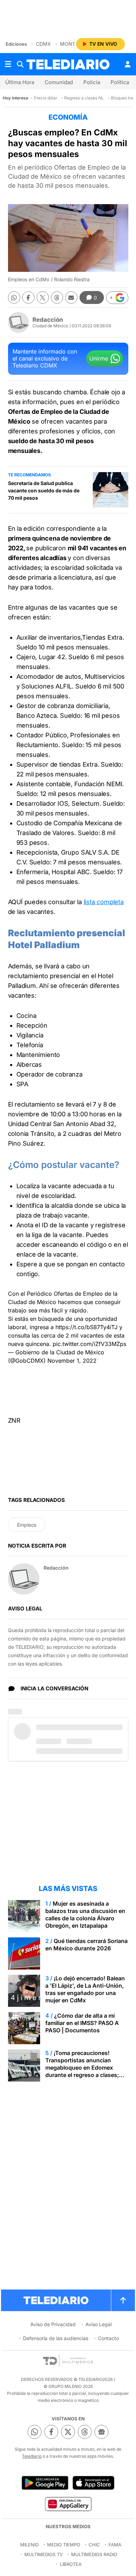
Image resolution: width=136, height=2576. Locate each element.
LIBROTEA (71, 2564)
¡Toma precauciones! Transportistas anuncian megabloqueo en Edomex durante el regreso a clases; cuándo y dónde (82, 2068)
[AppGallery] (68, 2504)
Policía (92, 82)
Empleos (27, 1525)
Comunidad (59, 82)
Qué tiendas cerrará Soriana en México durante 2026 (86, 1945)
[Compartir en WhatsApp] (14, 297)
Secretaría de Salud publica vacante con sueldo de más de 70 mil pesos (44, 490)
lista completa (104, 902)
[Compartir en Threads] (57, 297)
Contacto (108, 2338)
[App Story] (93, 2483)
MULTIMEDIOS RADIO (94, 2554)
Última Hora (20, 82)
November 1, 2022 (72, 1361)
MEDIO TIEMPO (64, 2545)
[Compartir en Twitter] (43, 297)
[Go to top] (123, 2300)
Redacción (48, 320)
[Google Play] (45, 2483)
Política (120, 82)
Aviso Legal (99, 2324)
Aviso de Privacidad (53, 2324)
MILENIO (29, 2545)
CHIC (94, 2545)
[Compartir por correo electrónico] (71, 297)
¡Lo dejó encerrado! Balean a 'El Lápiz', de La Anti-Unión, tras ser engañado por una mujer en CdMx (85, 1989)
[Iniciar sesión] (128, 64)
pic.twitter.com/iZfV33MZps (89, 1344)
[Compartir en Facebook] (28, 297)
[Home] (68, 64)
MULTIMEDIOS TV (44, 2554)
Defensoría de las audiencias (56, 2338)
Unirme (99, 358)
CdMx (43, 44)
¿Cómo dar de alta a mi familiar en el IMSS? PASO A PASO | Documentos (82, 2023)
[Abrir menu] (8, 64)
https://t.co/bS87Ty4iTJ (86, 1327)
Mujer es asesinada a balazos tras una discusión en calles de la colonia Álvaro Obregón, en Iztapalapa (85, 1915)
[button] (117, 298)
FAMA (115, 2545)
